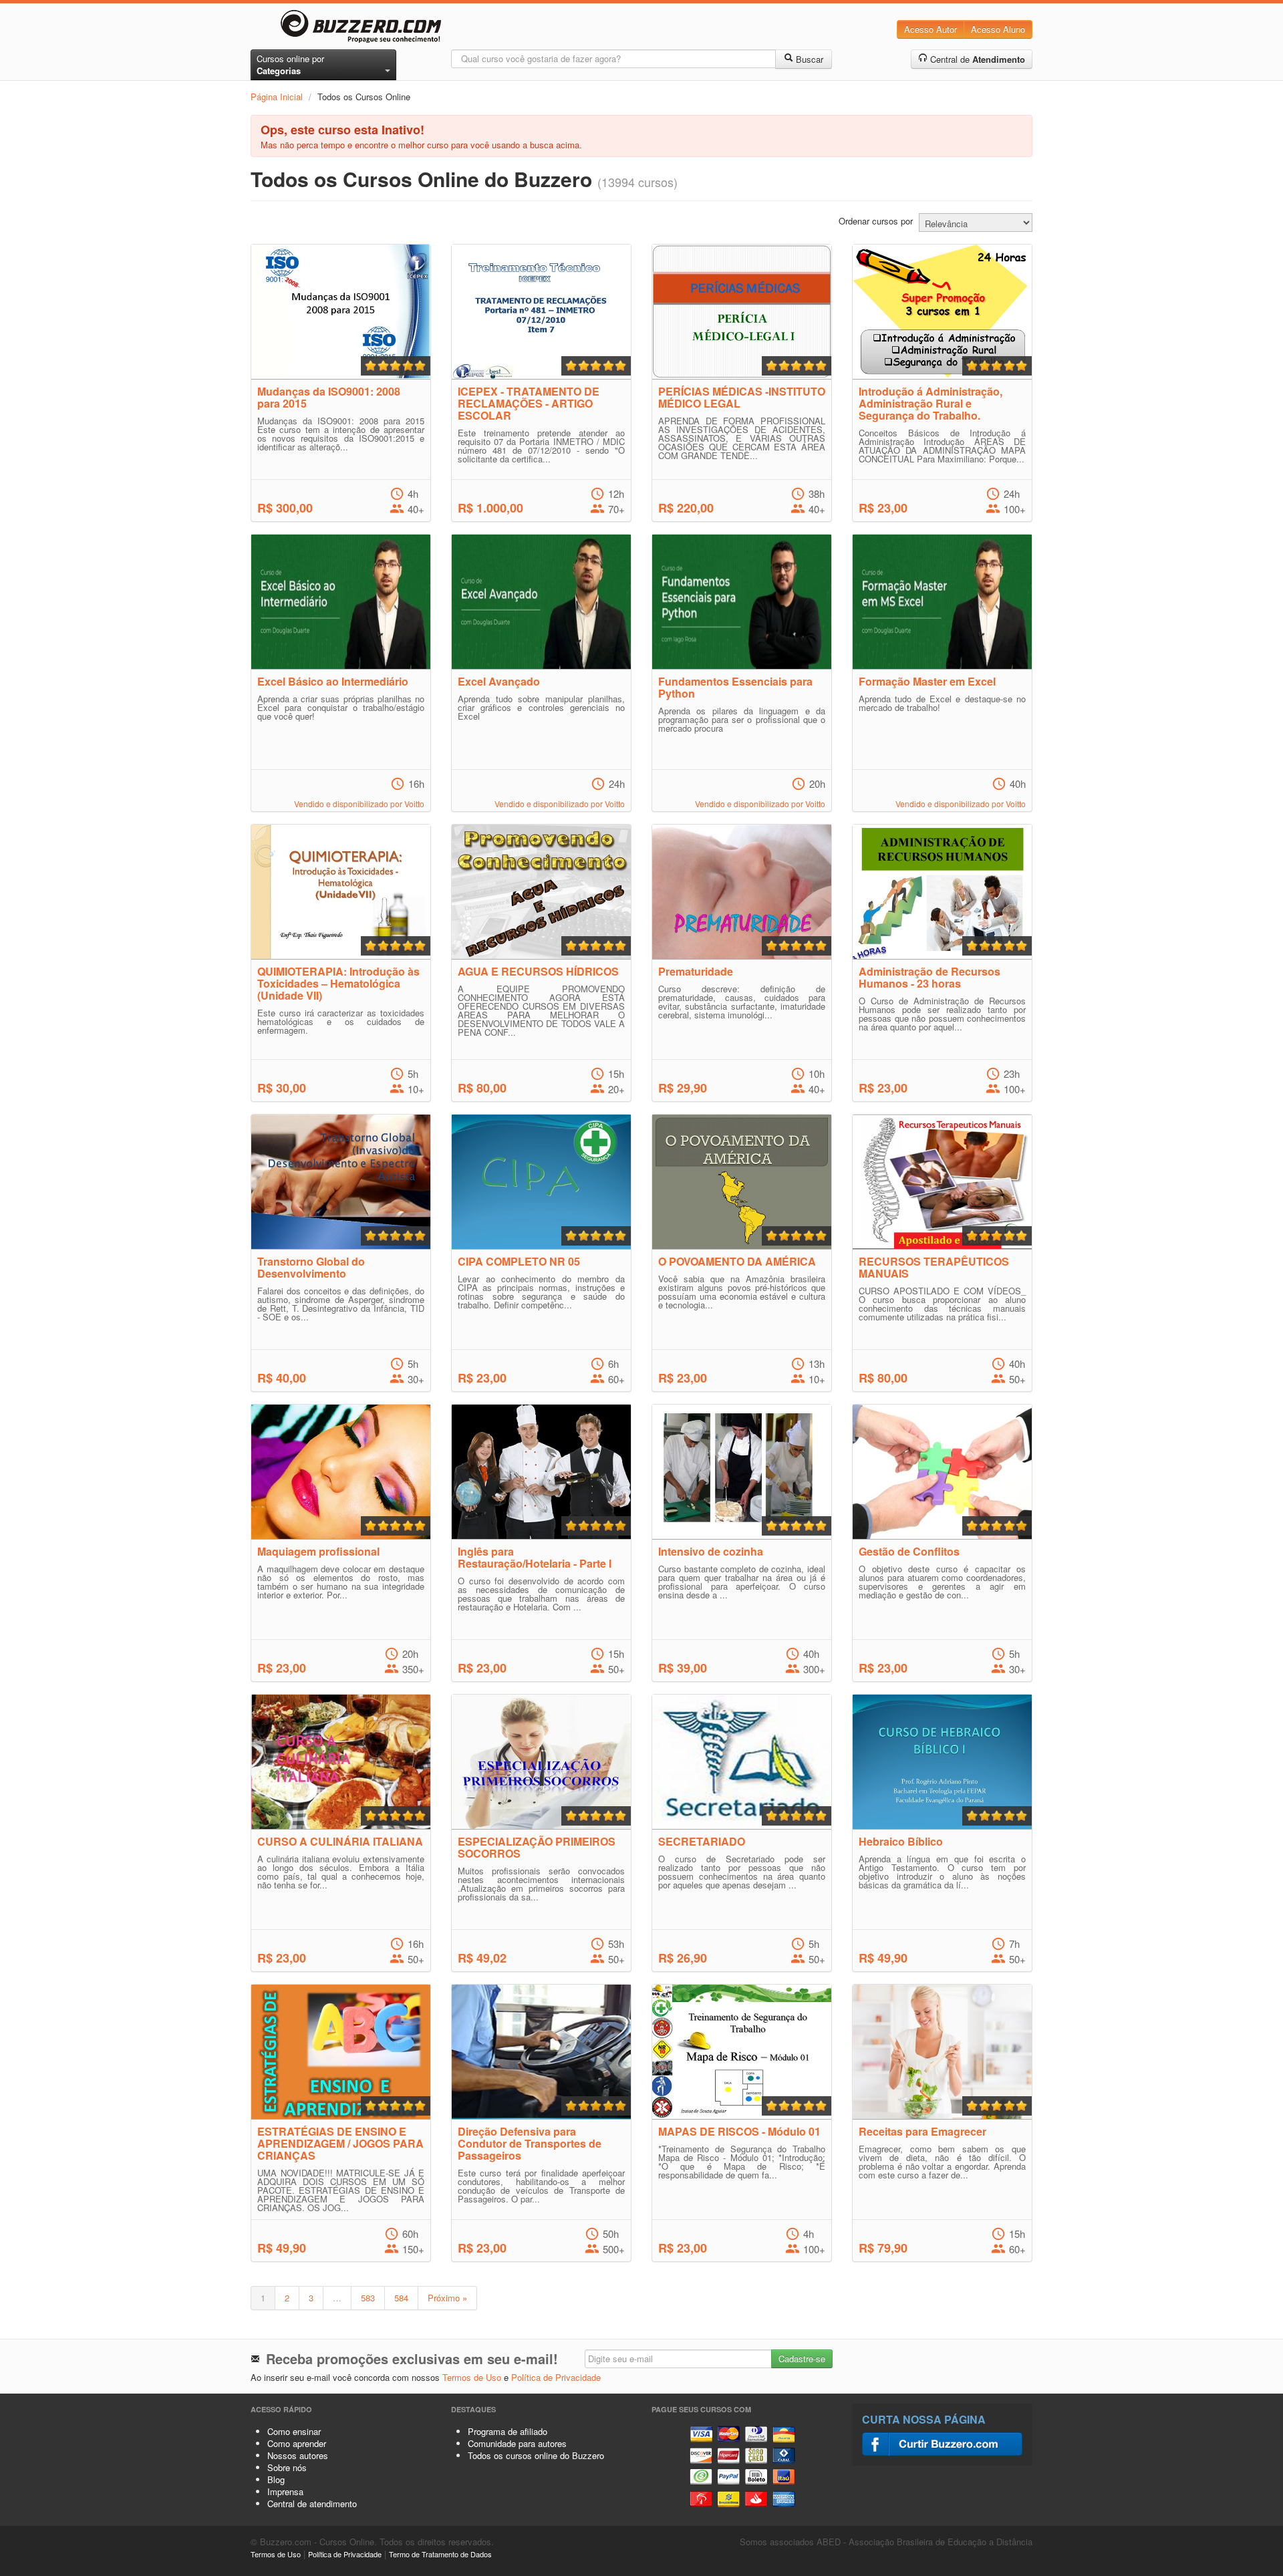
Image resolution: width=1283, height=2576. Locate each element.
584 (401, 2298)
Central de (976, 59)
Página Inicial (277, 97)
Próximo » (447, 2298)
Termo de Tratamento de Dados (440, 2554)
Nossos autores (298, 2455)
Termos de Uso (472, 2377)
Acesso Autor (931, 29)
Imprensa (285, 2491)
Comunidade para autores (517, 2443)
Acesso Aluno (998, 29)
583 (368, 2298)
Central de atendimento (312, 2503)
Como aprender (297, 2443)
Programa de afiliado (508, 2431)
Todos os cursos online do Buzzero (536, 2455)
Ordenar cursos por (876, 221)
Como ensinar (294, 2431)
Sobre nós (287, 2467)
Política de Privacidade (556, 2377)
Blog (276, 2479)
